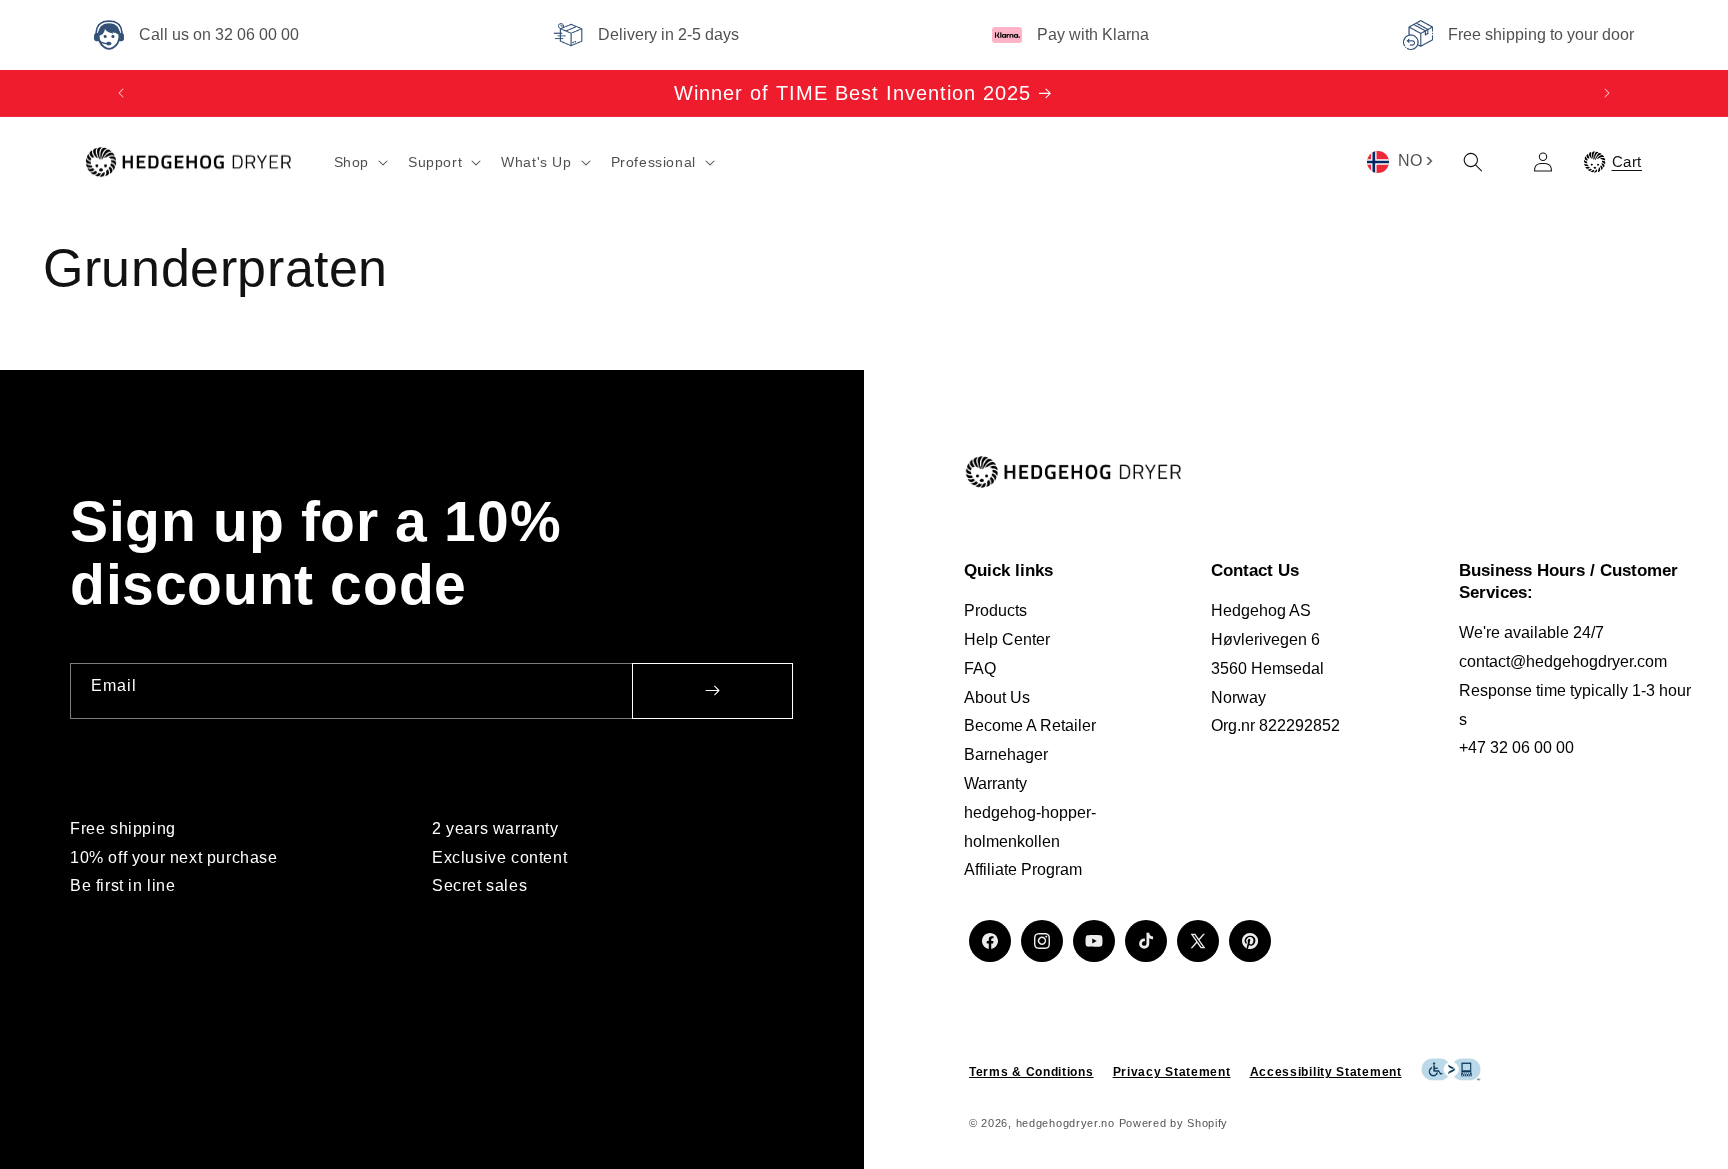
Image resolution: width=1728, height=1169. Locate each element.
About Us (997, 697)
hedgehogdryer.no (1065, 1123)
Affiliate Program (1023, 869)
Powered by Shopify (1174, 1123)
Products (995, 610)
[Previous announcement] (121, 93)
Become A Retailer (1030, 725)
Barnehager (1006, 754)
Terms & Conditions (1031, 1072)
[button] (359, 162)
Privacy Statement (1172, 1072)
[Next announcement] (1607, 93)
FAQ (980, 668)
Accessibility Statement (1326, 1072)
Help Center (1007, 639)
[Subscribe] (712, 691)
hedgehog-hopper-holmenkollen (1030, 827)
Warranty (995, 783)
